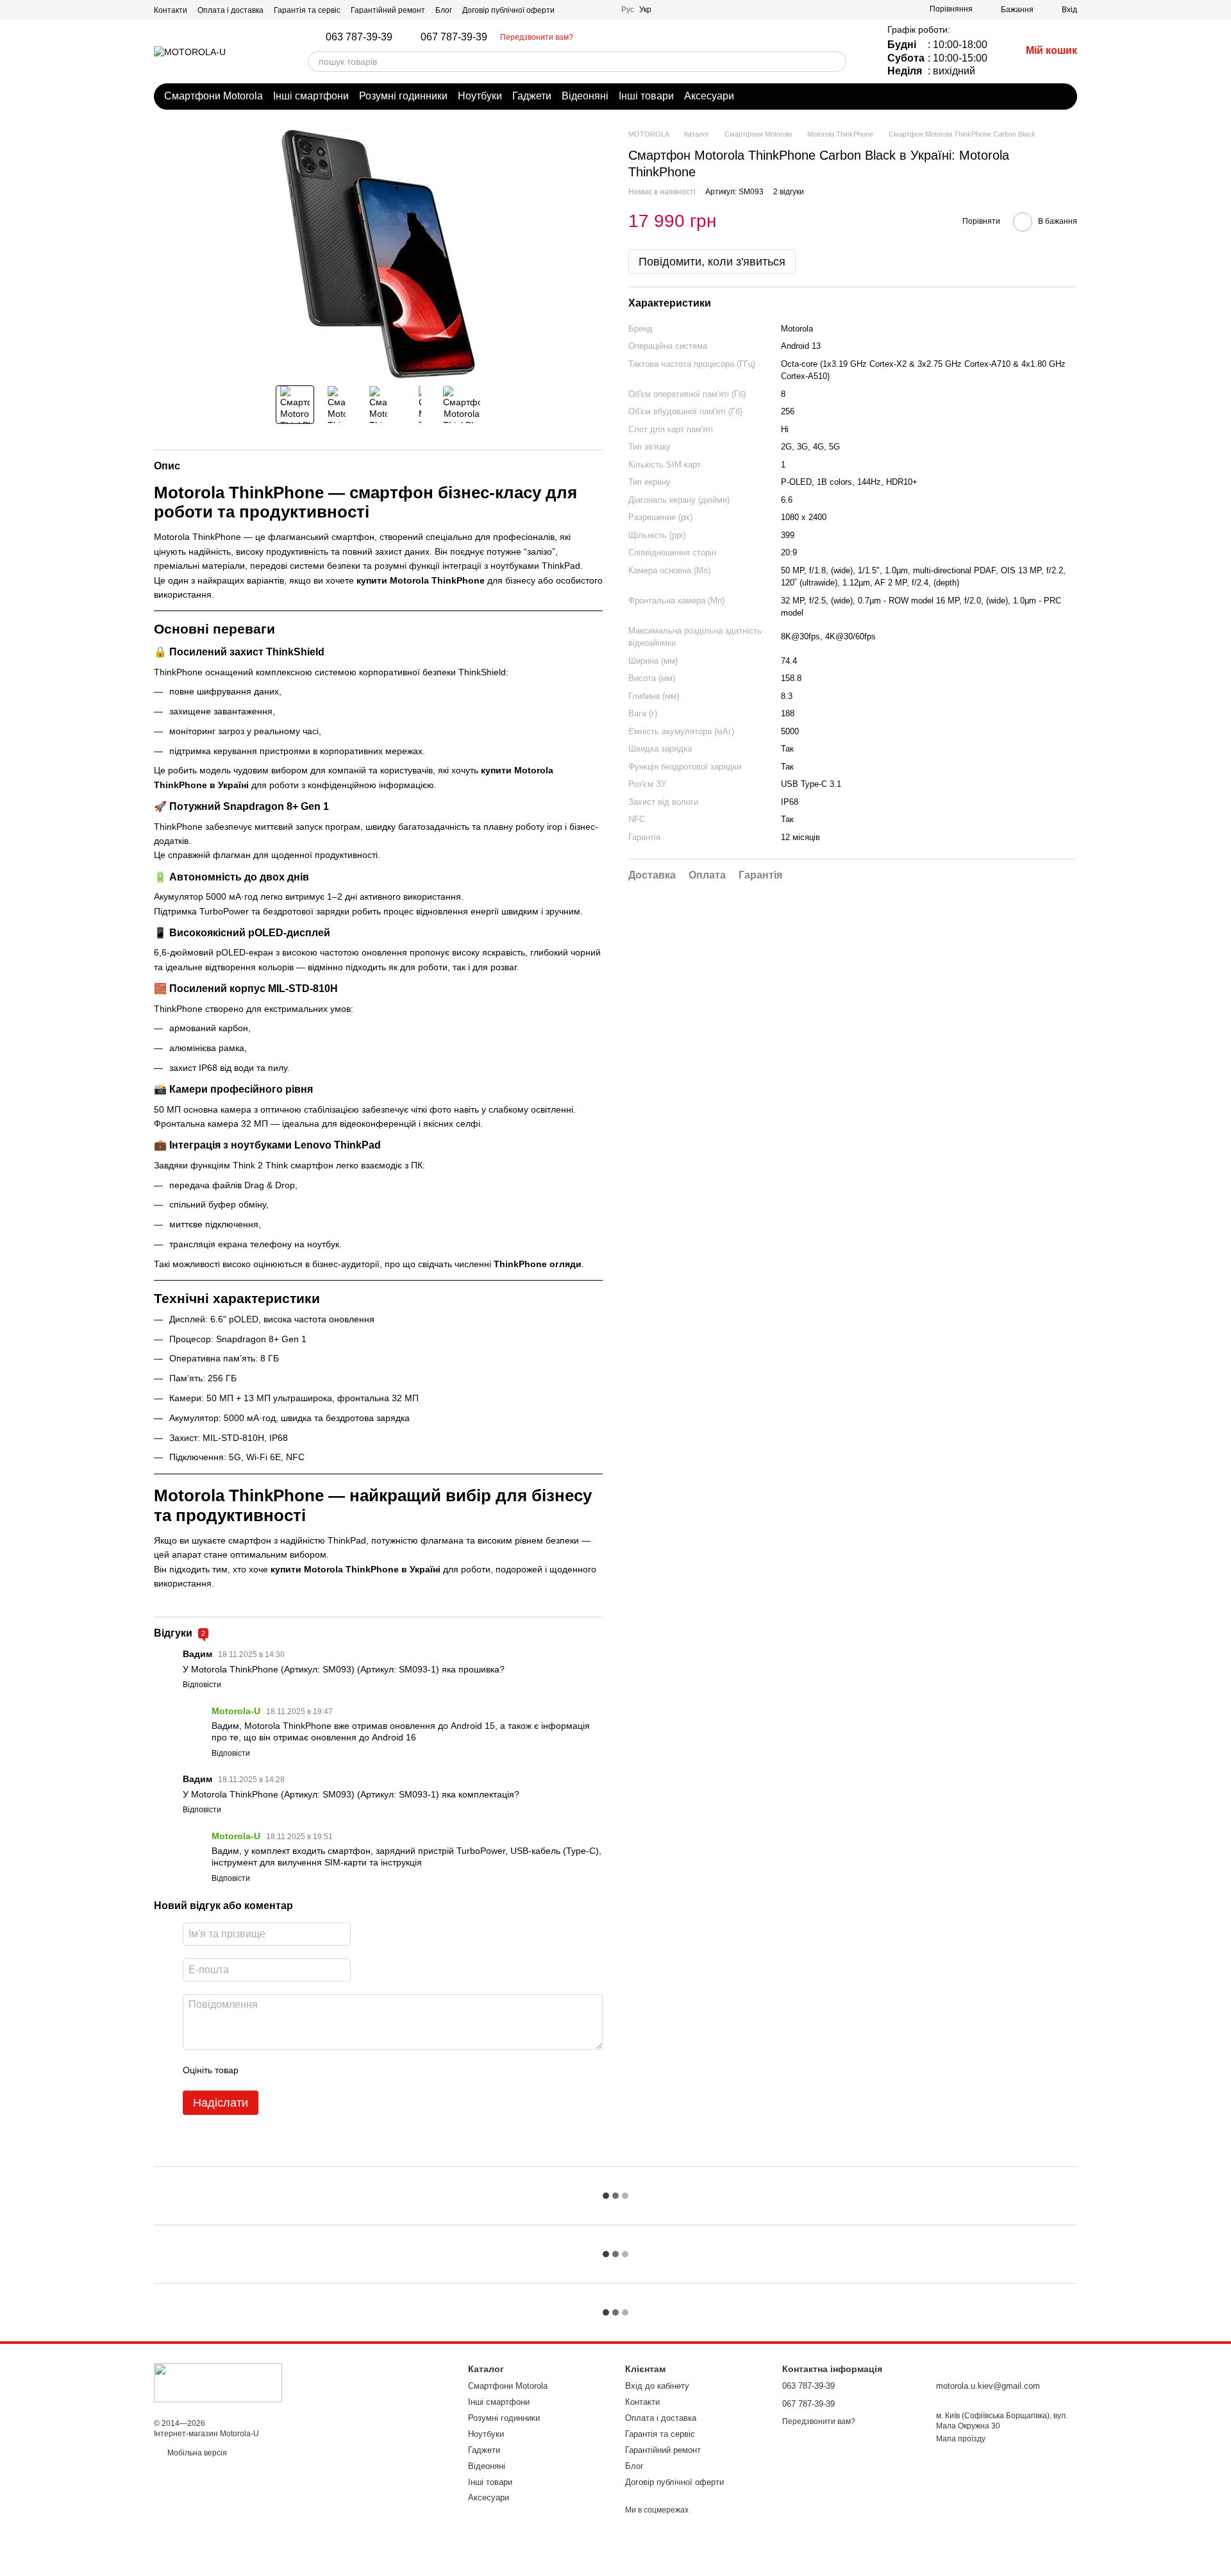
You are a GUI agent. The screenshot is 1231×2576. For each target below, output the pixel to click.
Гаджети (532, 96)
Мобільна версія (196, 2453)
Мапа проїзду (961, 2439)
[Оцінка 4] (321, 2070)
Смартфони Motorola (214, 96)
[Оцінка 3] (301, 2070)
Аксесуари (709, 96)
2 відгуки (789, 191)
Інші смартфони (311, 96)
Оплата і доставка (230, 10)
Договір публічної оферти (508, 10)
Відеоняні (585, 96)
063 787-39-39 (359, 37)
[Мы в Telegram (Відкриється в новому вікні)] (588, 10)
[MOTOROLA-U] (218, 2382)
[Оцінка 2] (280, 2070)
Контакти (171, 10)
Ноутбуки (480, 96)
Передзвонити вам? (537, 37)
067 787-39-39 (454, 37)
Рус (628, 10)
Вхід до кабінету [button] (657, 2386)
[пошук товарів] (836, 62)
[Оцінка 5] (342, 2070)
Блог (444, 10)
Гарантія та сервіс (307, 10)
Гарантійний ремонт (388, 10)
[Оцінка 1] (260, 2070)
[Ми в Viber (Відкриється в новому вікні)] (603, 10)
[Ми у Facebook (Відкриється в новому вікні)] (573, 10)
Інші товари (646, 96)
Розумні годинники (403, 96)
